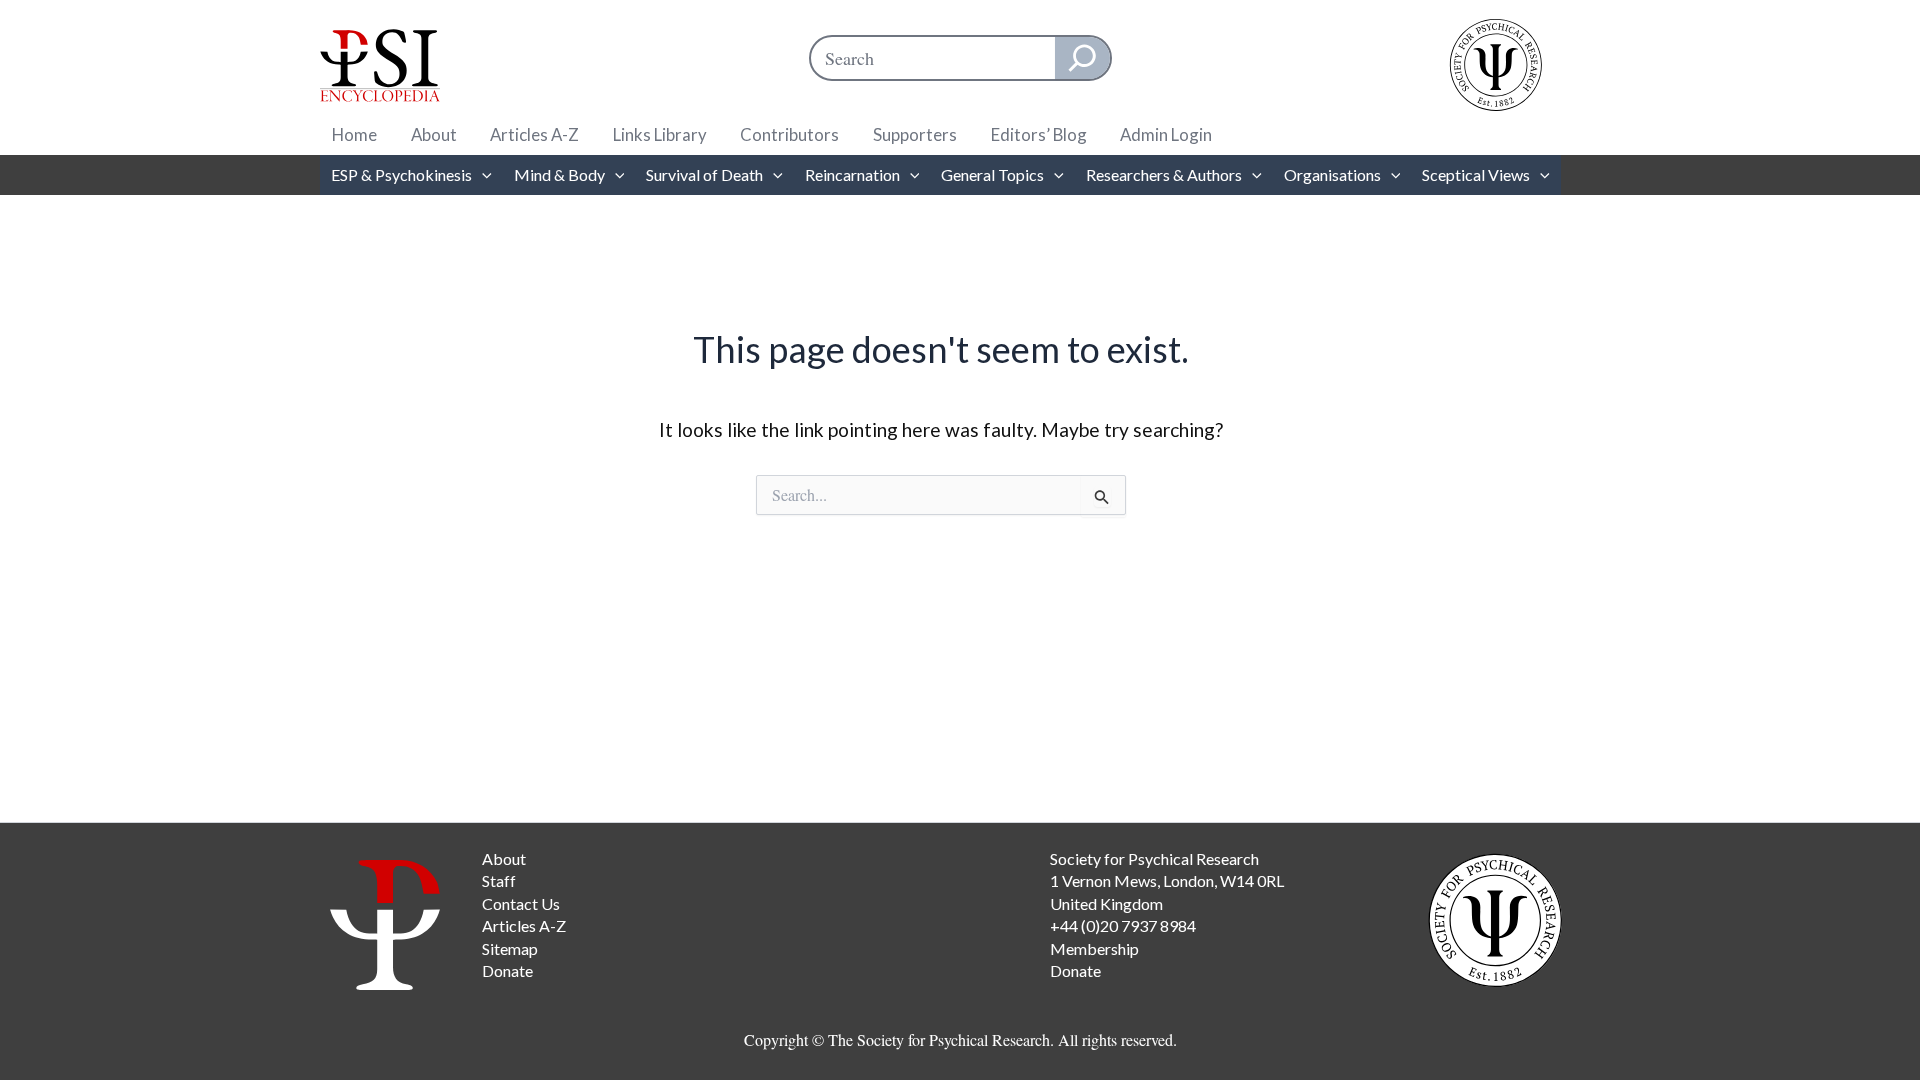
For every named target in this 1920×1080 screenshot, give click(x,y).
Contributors (789, 134)
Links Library (660, 134)
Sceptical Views (1476, 174)
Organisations (1332, 174)
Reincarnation (852, 174)
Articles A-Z (534, 134)
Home (354, 134)
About (434, 134)
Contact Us (521, 903)
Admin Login (1166, 134)
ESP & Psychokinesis (401, 174)
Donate (507, 970)
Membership (1094, 948)
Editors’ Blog (1039, 134)
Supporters (915, 134)
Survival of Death (704, 174)
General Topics (992, 174)
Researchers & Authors (1164, 174)
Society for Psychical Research (1154, 858)
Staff (499, 880)
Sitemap (510, 948)
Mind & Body (559, 174)
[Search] (1082, 58)
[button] (482, 175)
